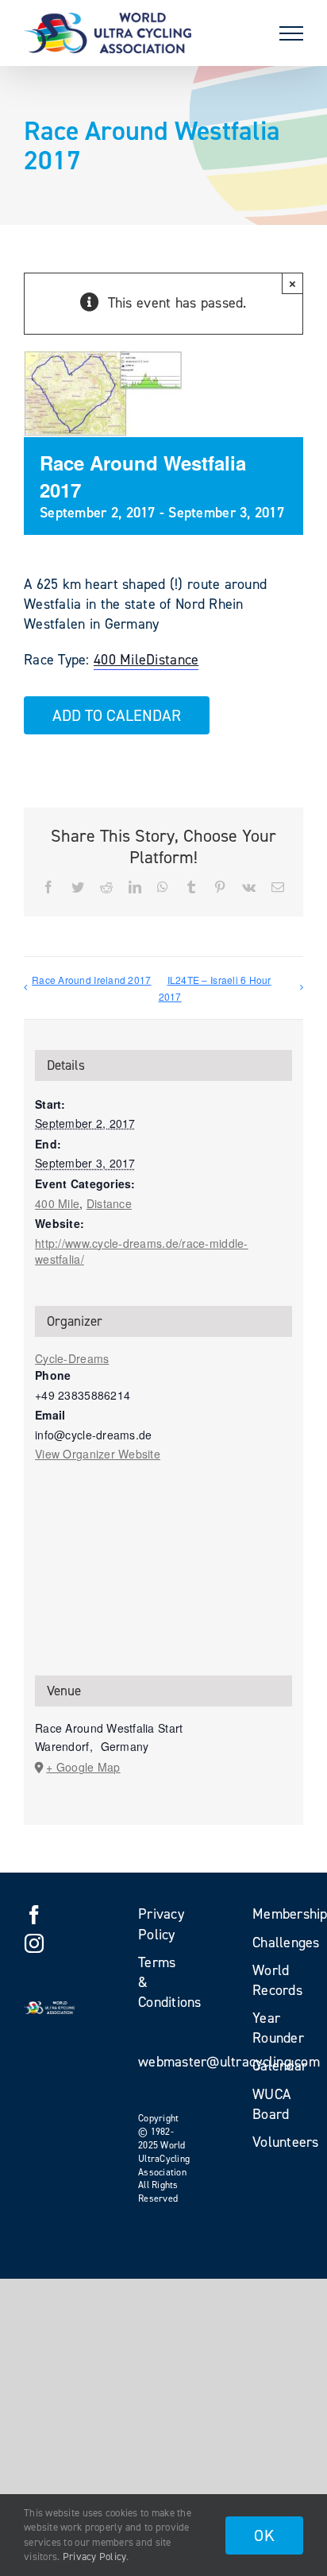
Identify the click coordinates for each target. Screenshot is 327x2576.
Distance (172, 660)
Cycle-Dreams (72, 1358)
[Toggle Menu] (291, 33)
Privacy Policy (95, 2557)
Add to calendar (117, 715)
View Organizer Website (98, 1454)
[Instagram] (34, 1943)
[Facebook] (34, 1915)
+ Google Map (83, 1767)
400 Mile (120, 660)
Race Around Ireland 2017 (91, 980)
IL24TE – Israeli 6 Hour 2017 (215, 988)
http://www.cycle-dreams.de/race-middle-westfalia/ (142, 1251)
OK (264, 2535)
